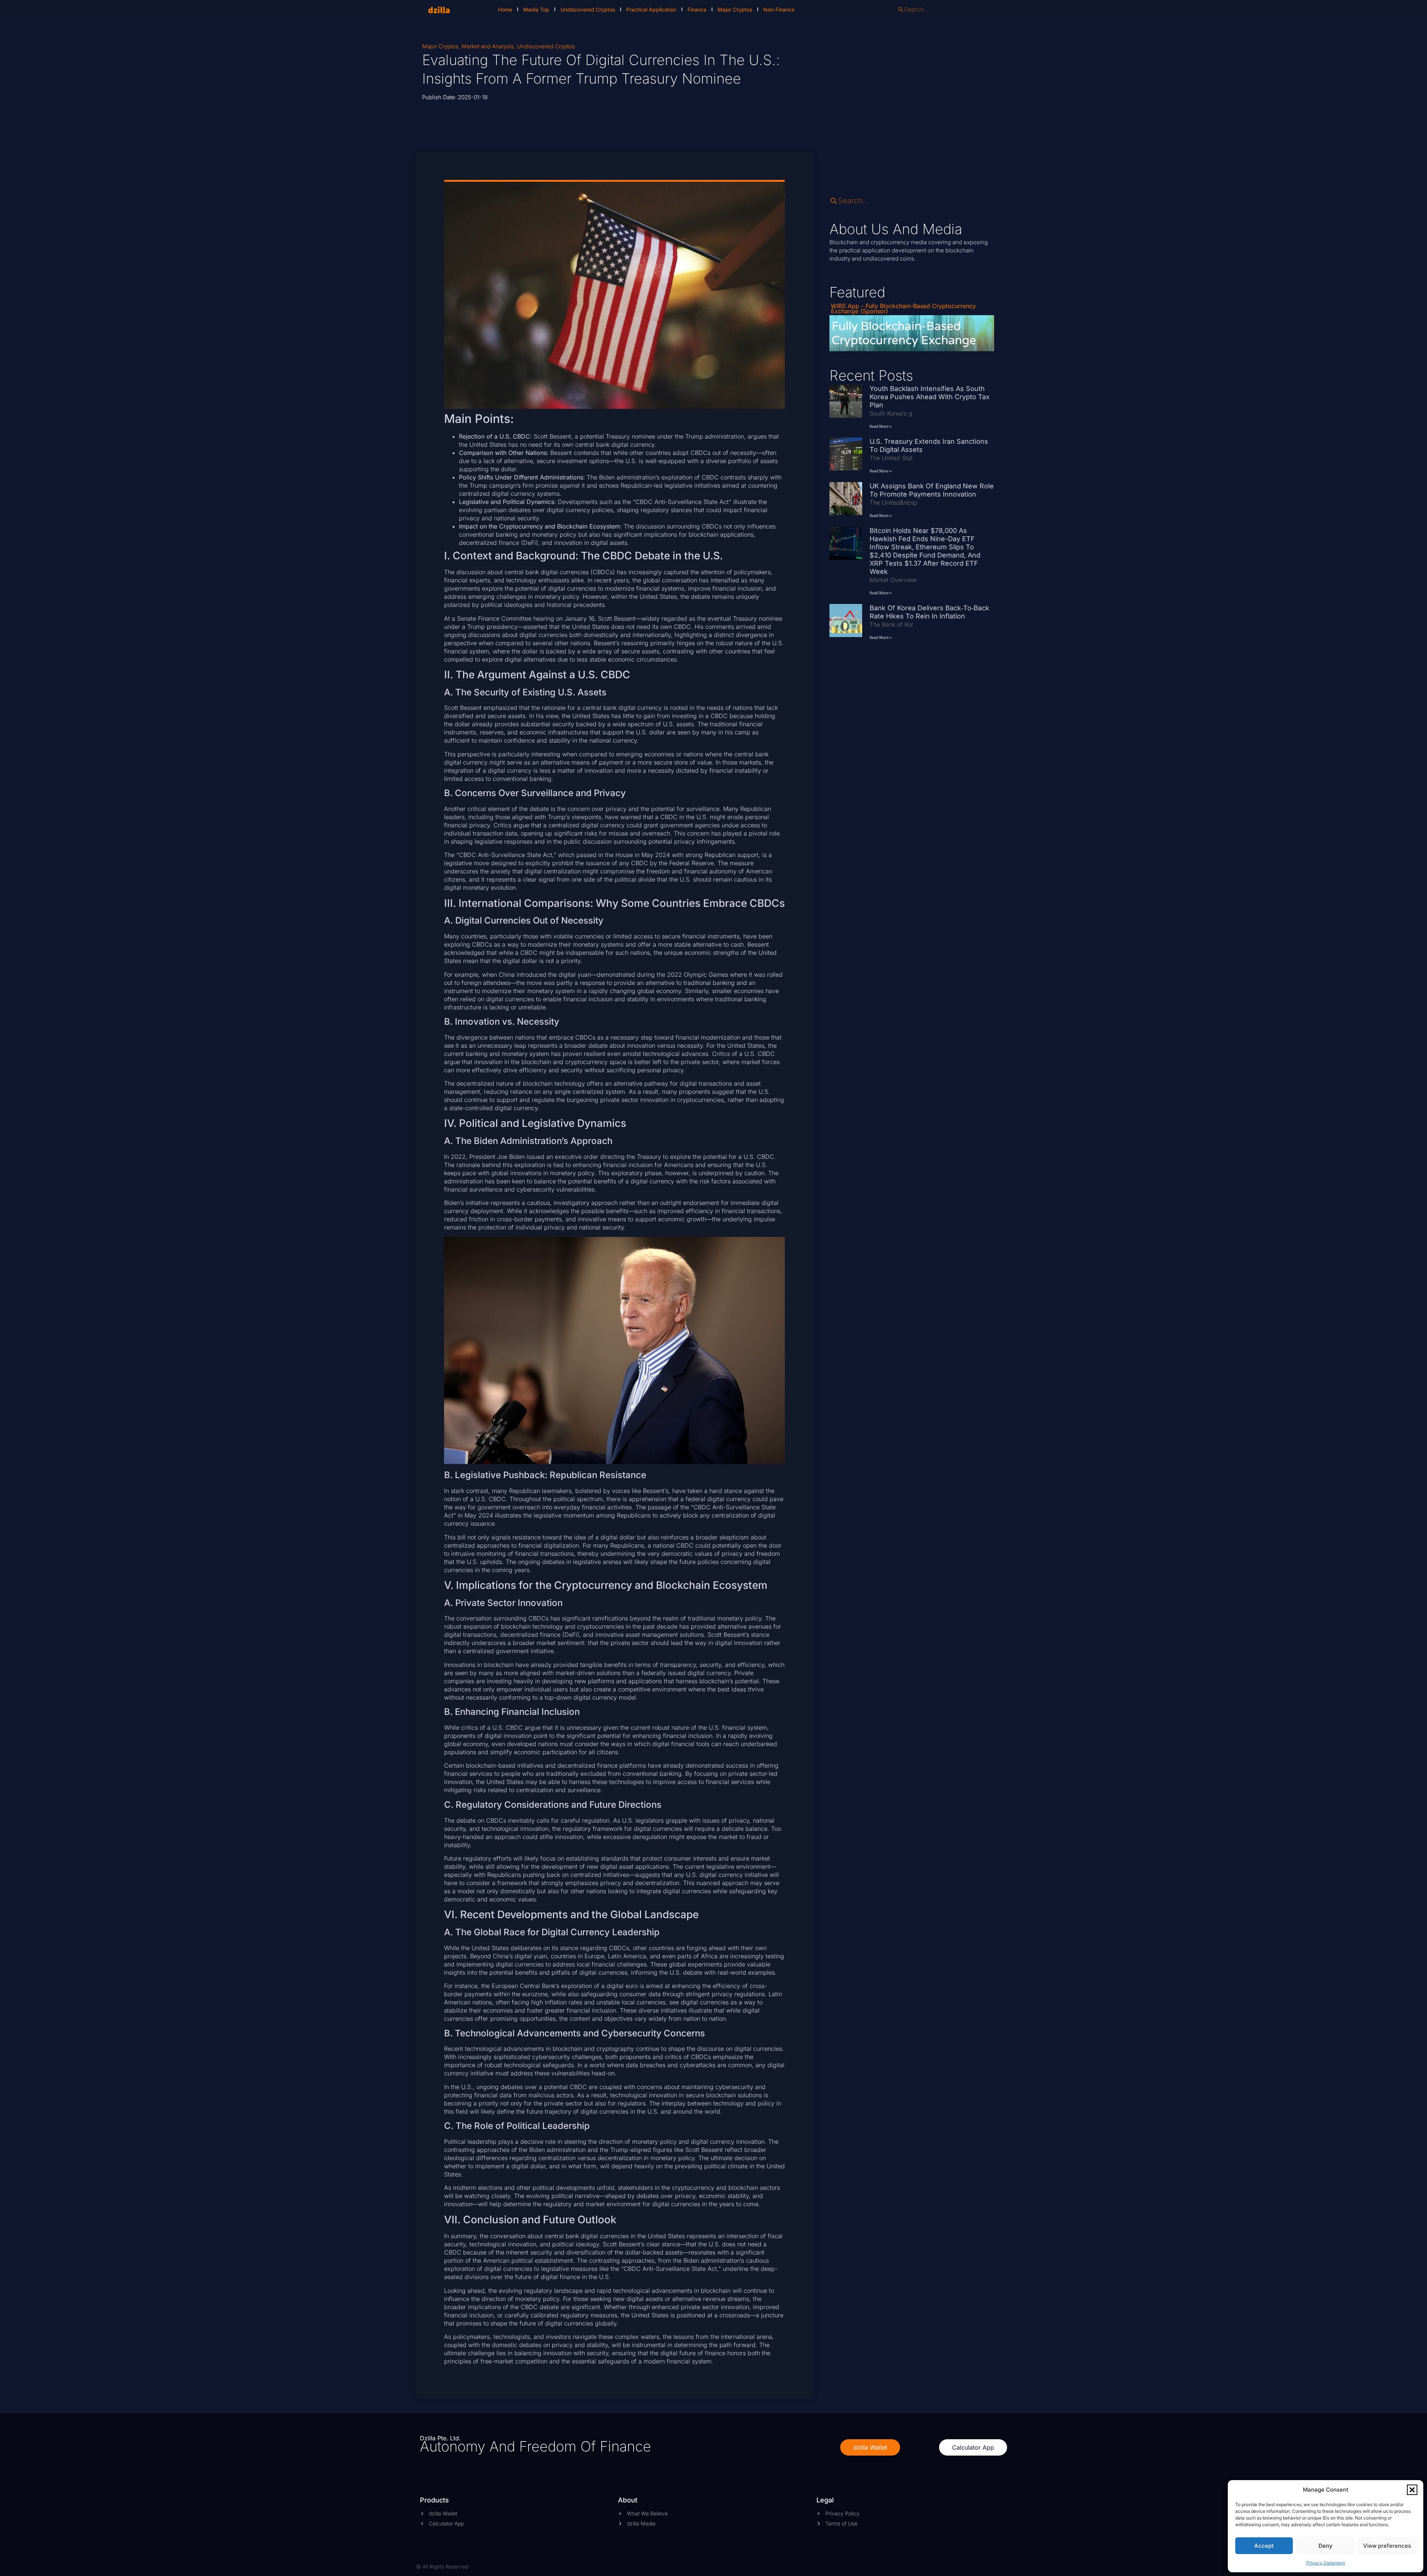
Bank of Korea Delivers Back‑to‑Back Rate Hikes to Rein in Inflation (929, 612)
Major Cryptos (735, 9)
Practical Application (651, 9)
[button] (1412, 2490)
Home (505, 9)
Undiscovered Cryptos (588, 9)
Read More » (881, 426)
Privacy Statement (1326, 2563)
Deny (1326, 2546)
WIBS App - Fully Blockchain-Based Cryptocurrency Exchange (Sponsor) (903, 308)
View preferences (1387, 2546)
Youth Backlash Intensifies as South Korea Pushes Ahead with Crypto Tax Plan (930, 397)
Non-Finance (779, 9)
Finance (697, 9)
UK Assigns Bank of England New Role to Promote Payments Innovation (932, 490)
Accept (1264, 2546)
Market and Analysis (488, 46)
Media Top (536, 9)
